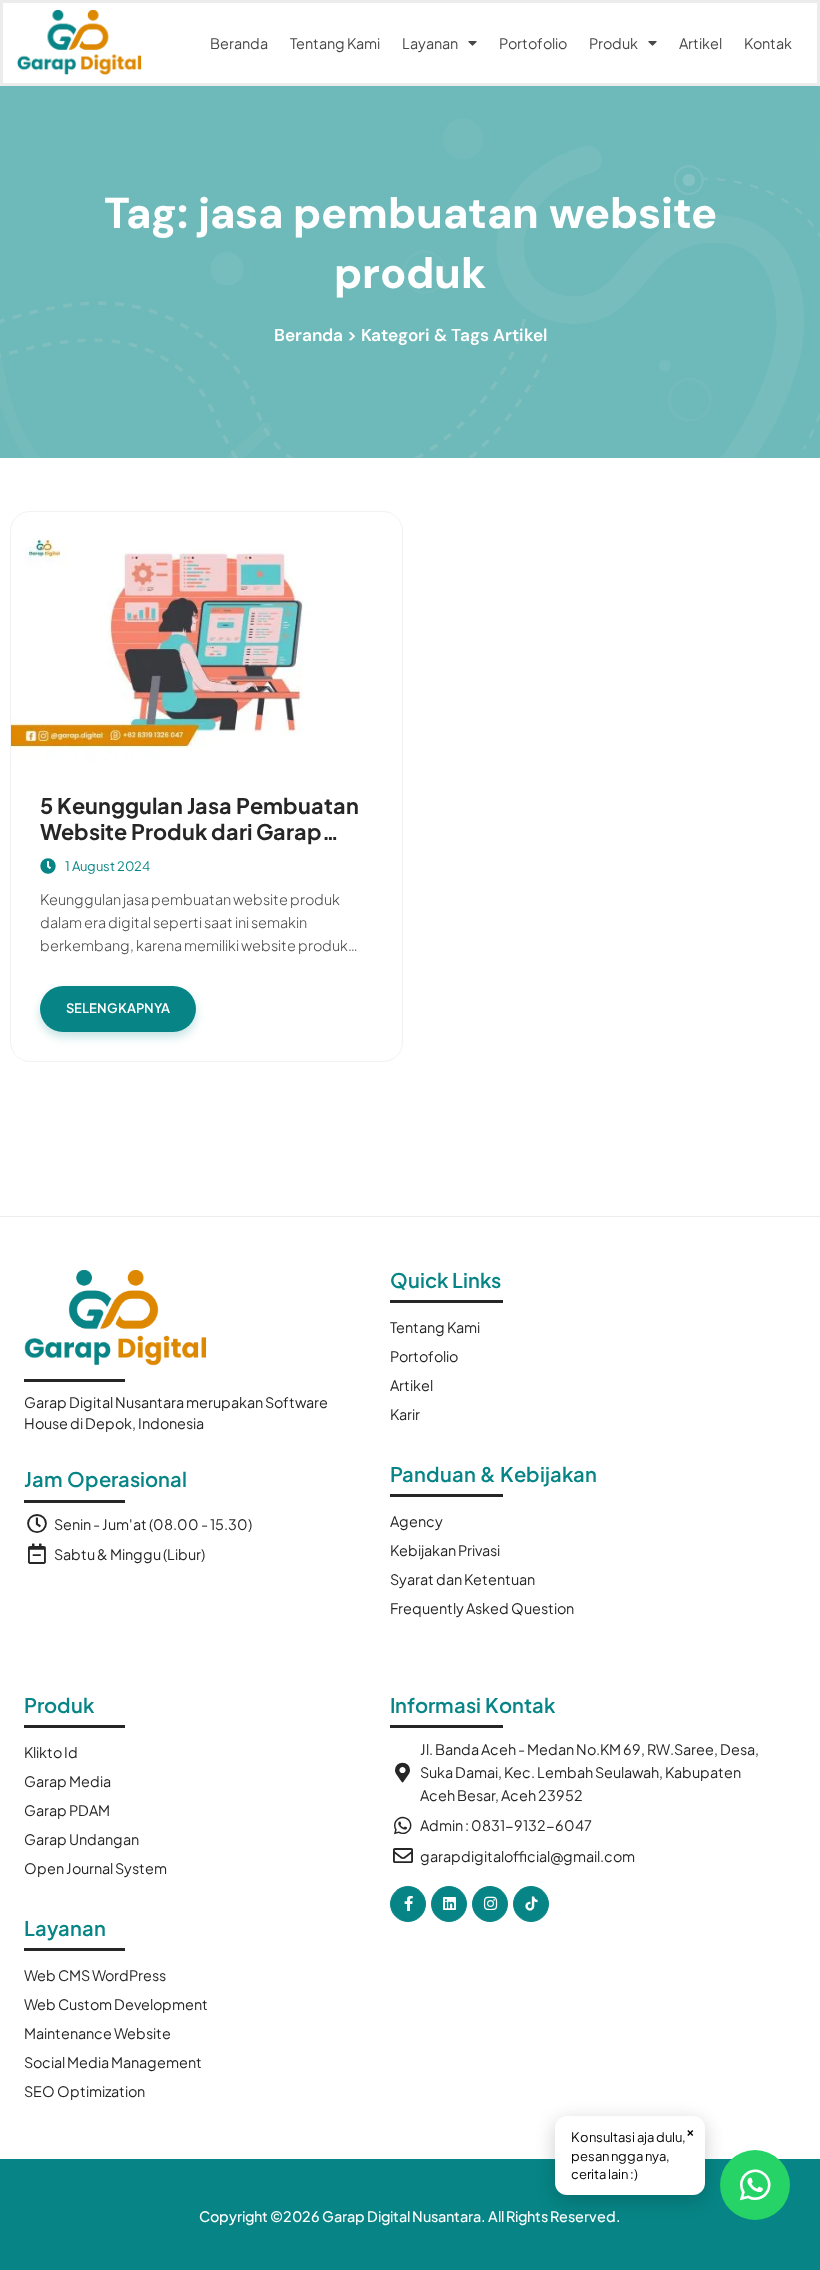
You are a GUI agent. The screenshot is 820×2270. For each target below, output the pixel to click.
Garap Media (67, 1781)
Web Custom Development (116, 2004)
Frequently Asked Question (482, 1608)
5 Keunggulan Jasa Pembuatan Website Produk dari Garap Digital (199, 831)
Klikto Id (51, 1752)
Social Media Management (113, 2062)
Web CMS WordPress (95, 1975)
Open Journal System (95, 1868)
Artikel (700, 43)
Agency (416, 1521)
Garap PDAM (67, 1810)
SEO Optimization (84, 2091)
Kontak (768, 43)
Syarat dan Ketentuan (462, 1579)
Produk (613, 43)
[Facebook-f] (408, 1904)
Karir (405, 1414)
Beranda (239, 43)
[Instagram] (490, 1904)
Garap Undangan (81, 1839)
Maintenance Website (97, 2033)
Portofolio (533, 43)
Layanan (430, 43)
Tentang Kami (335, 43)
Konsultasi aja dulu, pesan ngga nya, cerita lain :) (633, 2152)
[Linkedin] (449, 1904)
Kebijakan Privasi (445, 1550)
